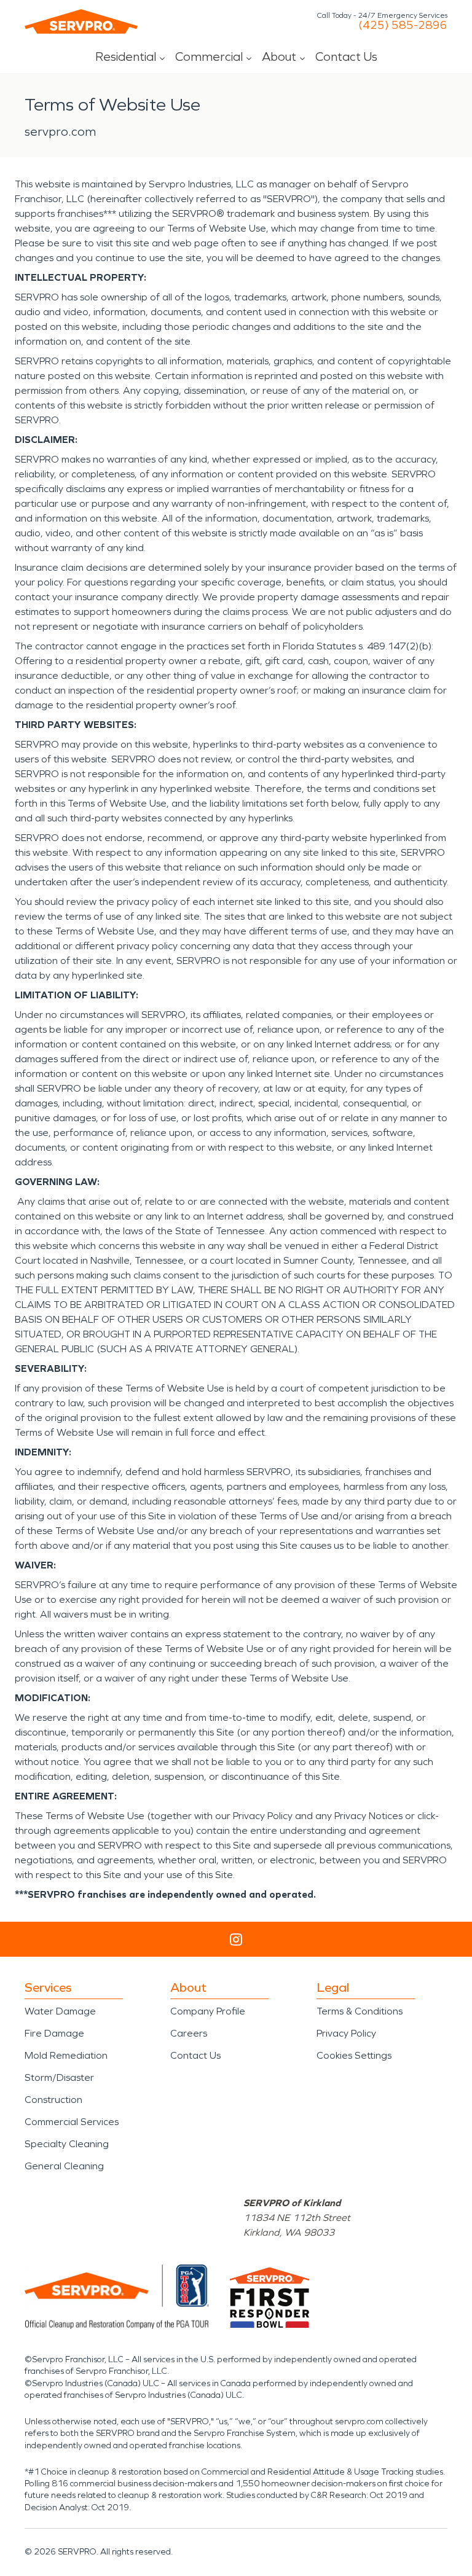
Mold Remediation (66, 2055)
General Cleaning (64, 2166)
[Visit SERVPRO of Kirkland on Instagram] (236, 1940)
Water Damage (60, 2011)
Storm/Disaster (59, 2077)
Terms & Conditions (360, 2011)
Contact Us (346, 57)
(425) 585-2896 (403, 25)
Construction (53, 2100)
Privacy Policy (346, 2033)
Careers (189, 2033)
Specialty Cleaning (67, 2144)
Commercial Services (72, 2122)
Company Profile (208, 2011)
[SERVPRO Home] (81, 22)
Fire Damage (54, 2033)
